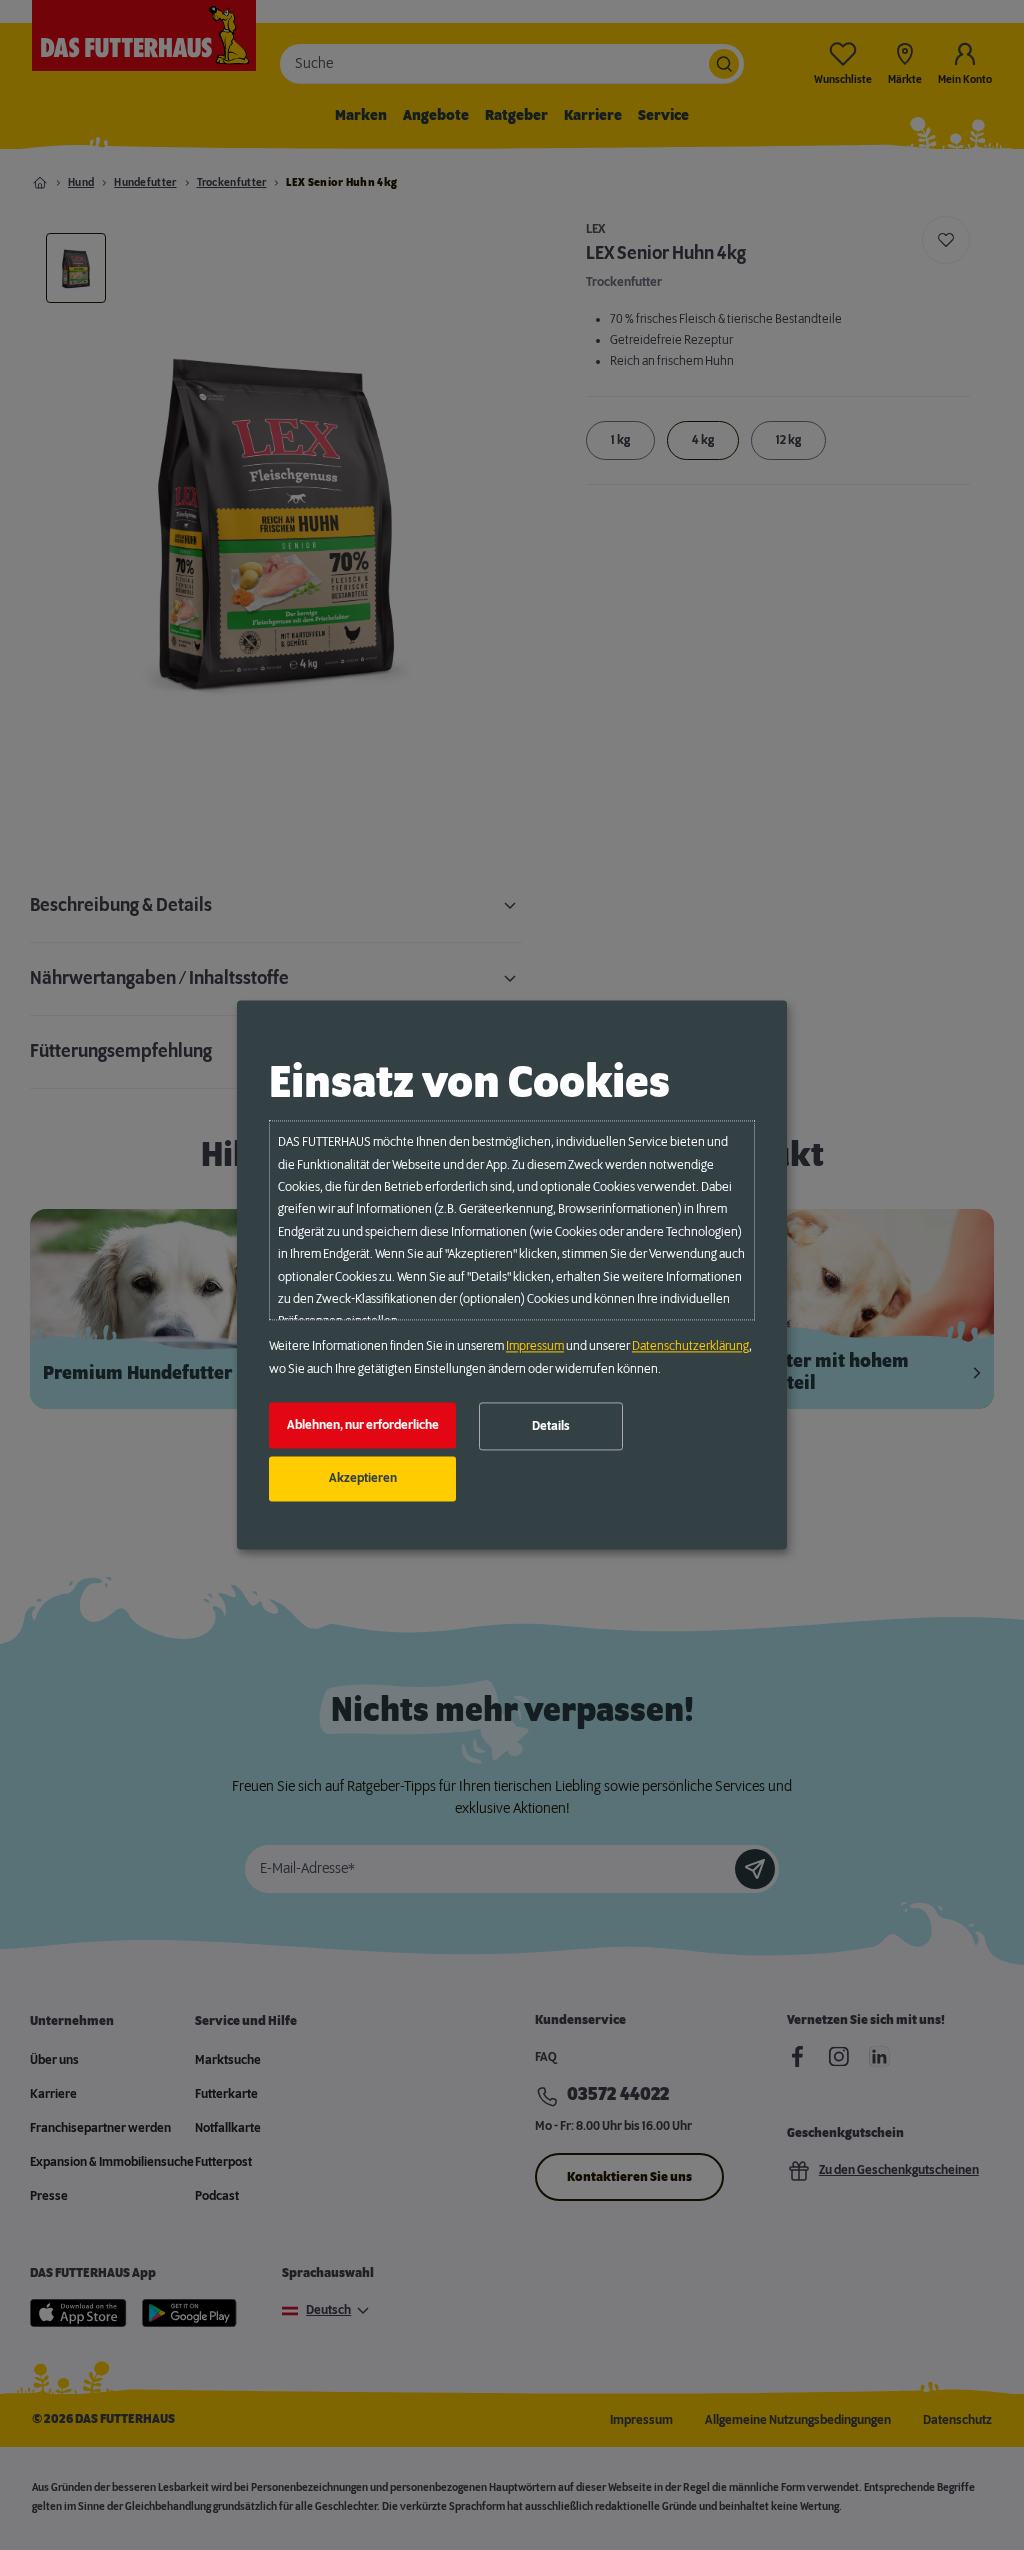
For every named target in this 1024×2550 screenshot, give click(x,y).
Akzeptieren (363, 1479)
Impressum (535, 1347)
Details (551, 1426)
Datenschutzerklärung (690, 1347)
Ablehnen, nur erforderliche (363, 1425)
